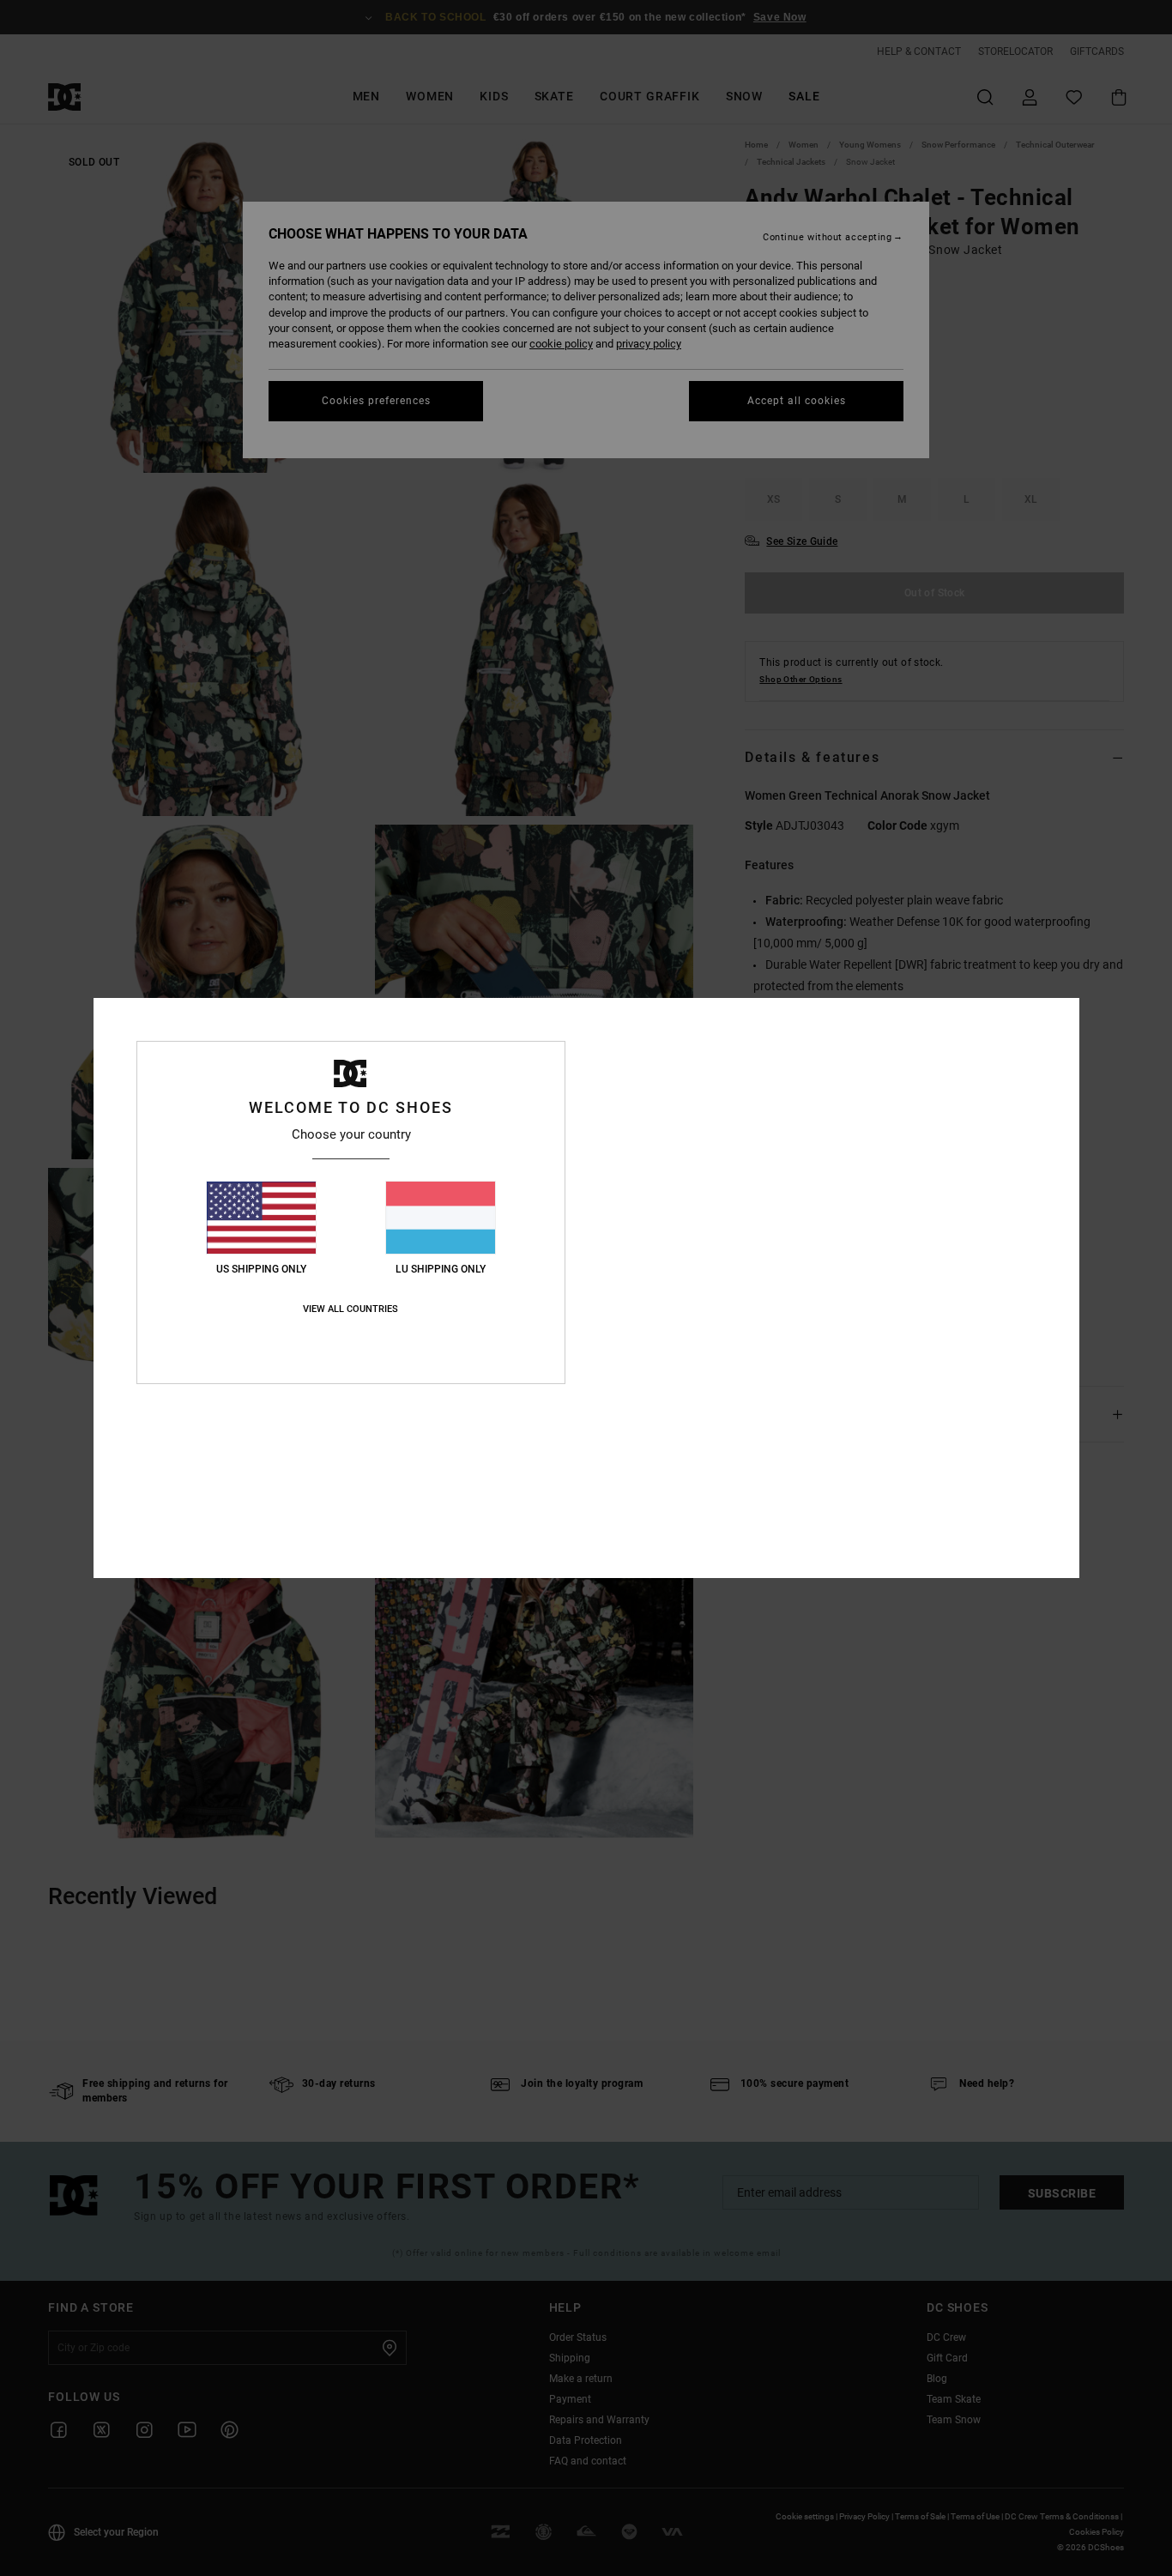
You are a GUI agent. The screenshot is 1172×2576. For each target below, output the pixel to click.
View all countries (350, 1309)
